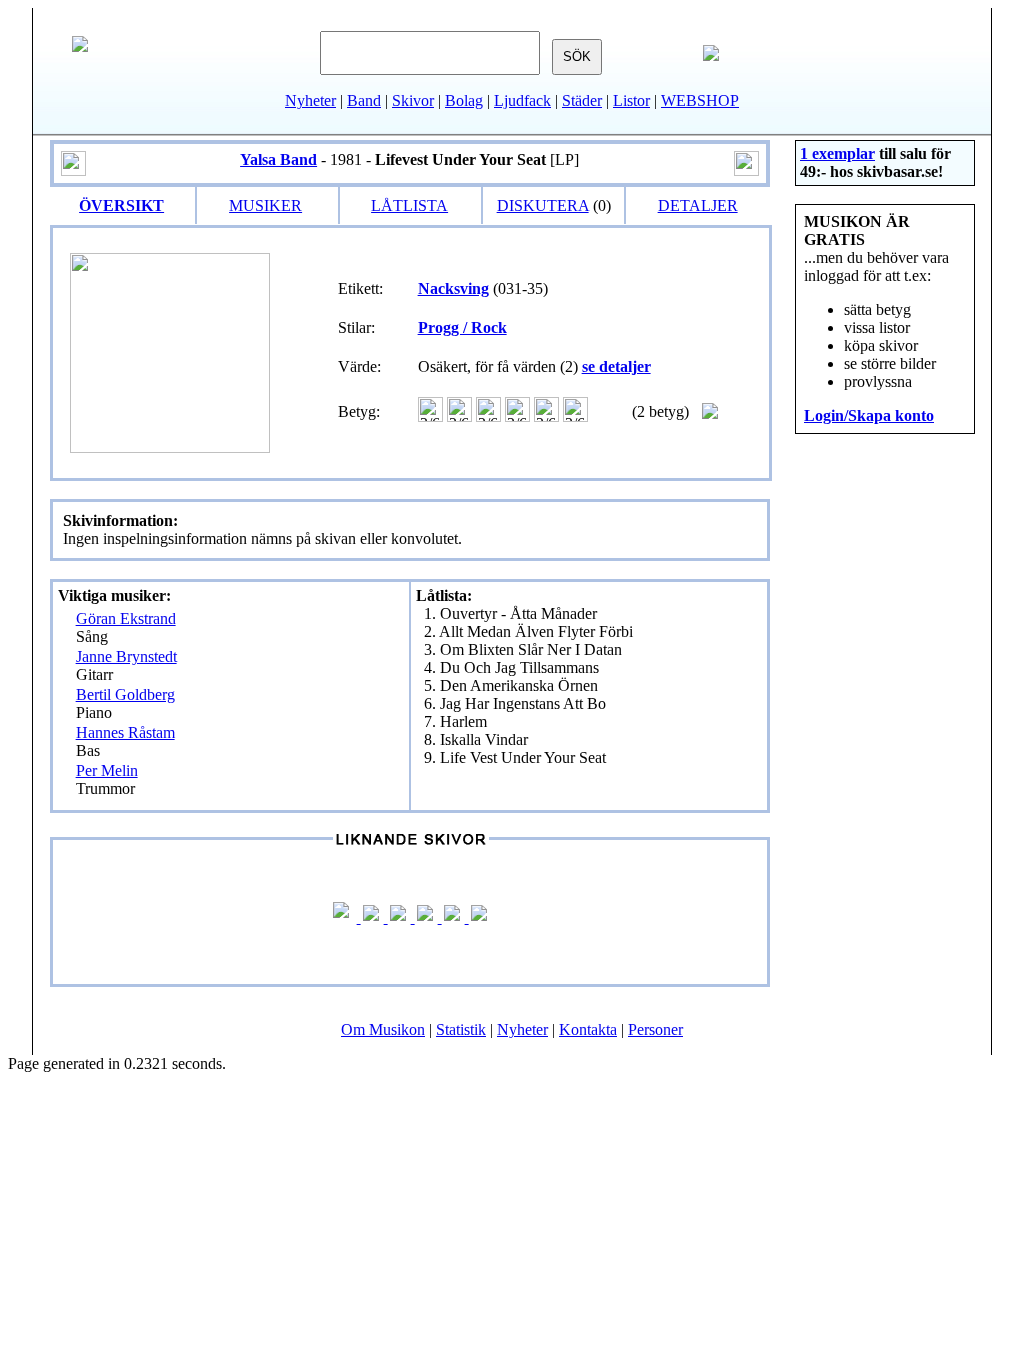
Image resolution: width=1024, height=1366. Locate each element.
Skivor (413, 100)
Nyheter (310, 100)
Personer (655, 1029)
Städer (582, 100)
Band (364, 100)
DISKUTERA (543, 205)
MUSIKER (265, 205)
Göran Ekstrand (126, 618)
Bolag (464, 100)
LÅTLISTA (409, 205)
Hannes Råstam (125, 732)
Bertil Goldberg (125, 694)
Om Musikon (383, 1029)
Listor (631, 100)
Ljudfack (522, 100)
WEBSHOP (700, 100)
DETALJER (698, 205)
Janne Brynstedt (126, 656)
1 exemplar (837, 153)
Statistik (461, 1029)
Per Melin (107, 770)
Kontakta (588, 1029)
